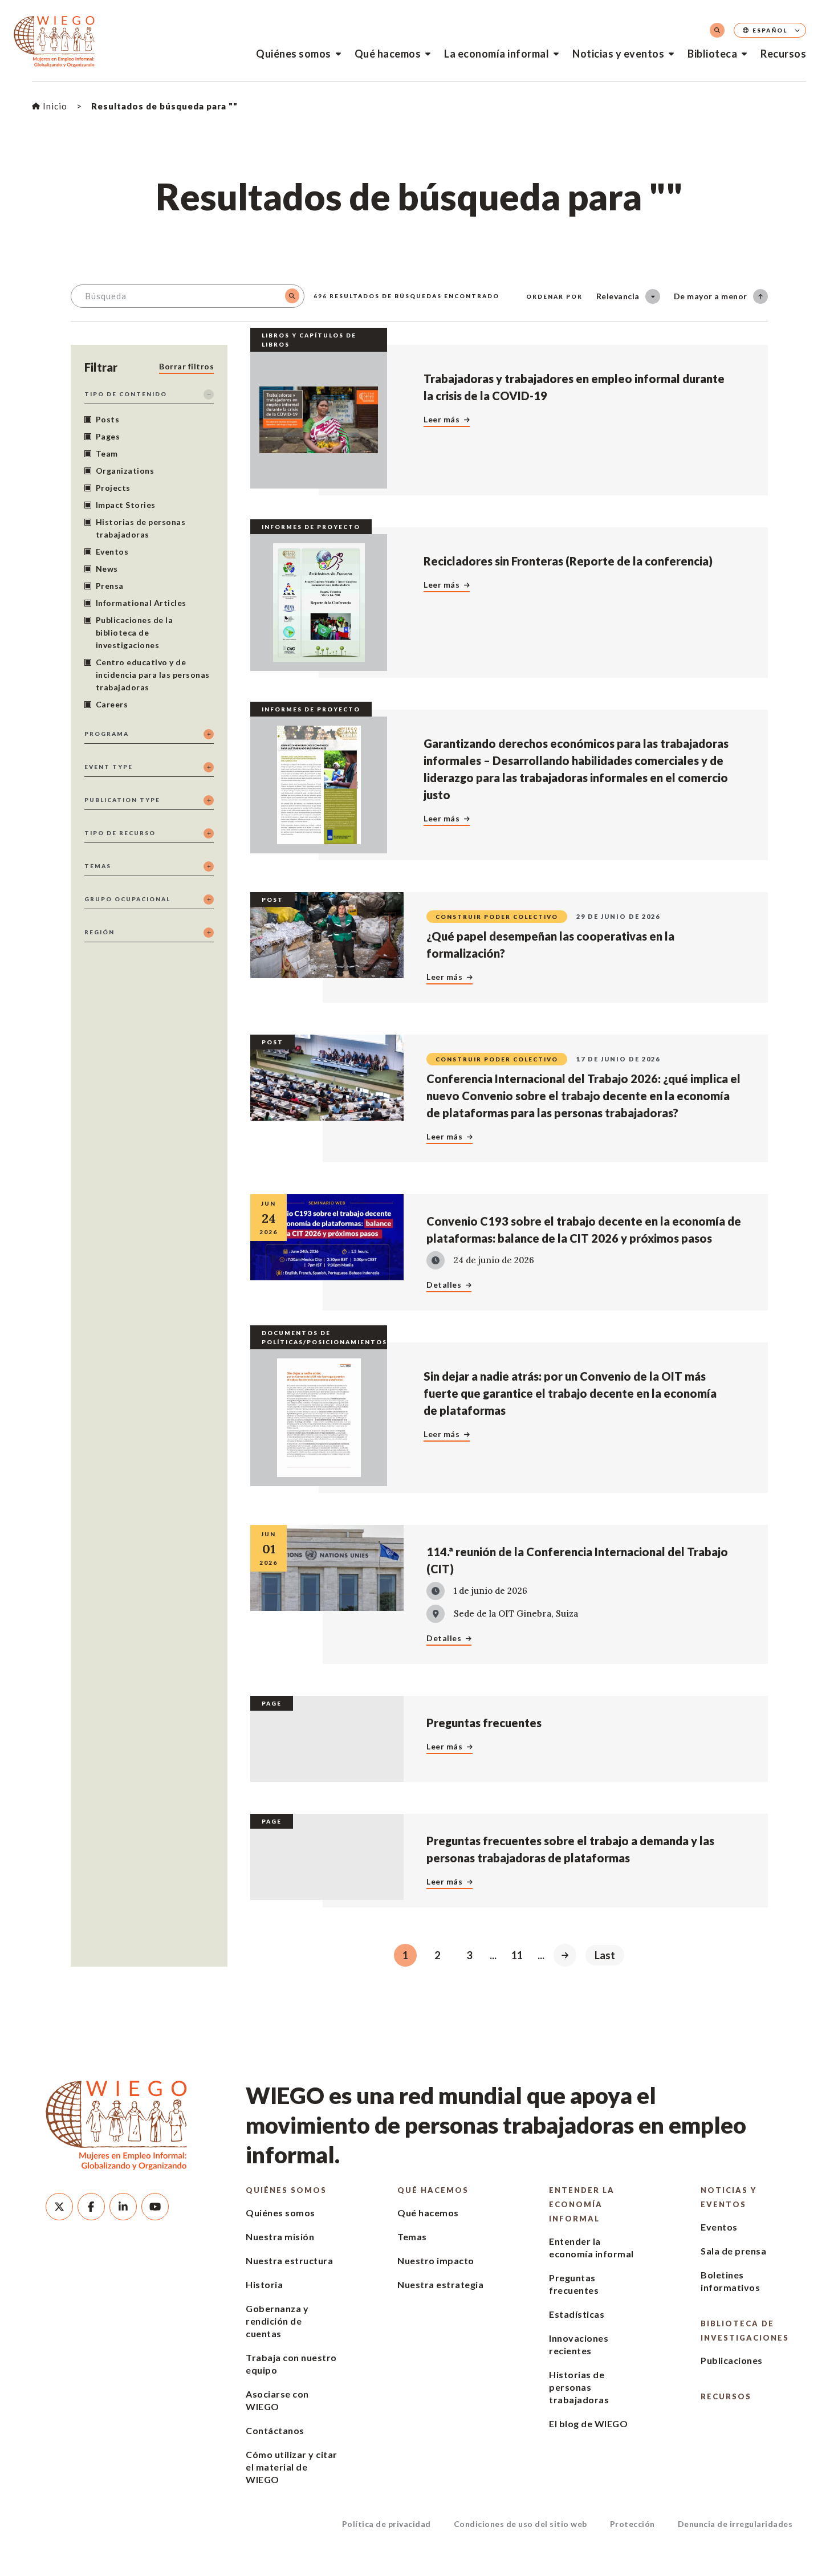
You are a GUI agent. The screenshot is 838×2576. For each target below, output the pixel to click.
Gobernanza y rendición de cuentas (277, 2321)
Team (107, 453)
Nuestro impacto (436, 2260)
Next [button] (565, 1955)
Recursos (783, 54)
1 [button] (405, 1955)
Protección (632, 2524)
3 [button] (469, 1955)
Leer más (442, 419)
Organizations (125, 471)
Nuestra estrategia (440, 2284)
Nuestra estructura (289, 2260)
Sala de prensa (733, 2251)
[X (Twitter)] (59, 2207)
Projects (113, 488)
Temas (412, 2237)
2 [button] (437, 1955)
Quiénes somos (294, 54)
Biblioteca (712, 54)
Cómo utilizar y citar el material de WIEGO (292, 2467)
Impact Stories (126, 505)
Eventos (112, 552)
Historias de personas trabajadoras (141, 528)
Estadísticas (577, 2314)
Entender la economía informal (582, 2204)
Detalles (444, 1285)
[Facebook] (91, 2207)
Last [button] (605, 1955)
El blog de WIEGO (588, 2424)
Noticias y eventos (618, 54)
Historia (264, 2284)
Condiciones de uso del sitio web (520, 2524)
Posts (108, 419)
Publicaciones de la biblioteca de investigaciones (135, 632)
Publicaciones (732, 2360)
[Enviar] (292, 296)
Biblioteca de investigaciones (745, 2331)
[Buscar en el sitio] (717, 30)
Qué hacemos (388, 54)
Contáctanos (275, 2430)
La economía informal (497, 54)
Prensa (110, 586)
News (107, 569)
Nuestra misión (280, 2237)
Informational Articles (141, 603)
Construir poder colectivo (497, 917)
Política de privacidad (387, 2524)
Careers (112, 704)
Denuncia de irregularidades (735, 2524)
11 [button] (517, 1955)
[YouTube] (155, 2207)
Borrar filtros (186, 366)
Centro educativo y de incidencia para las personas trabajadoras (153, 675)
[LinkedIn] (123, 2207)
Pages (108, 436)
